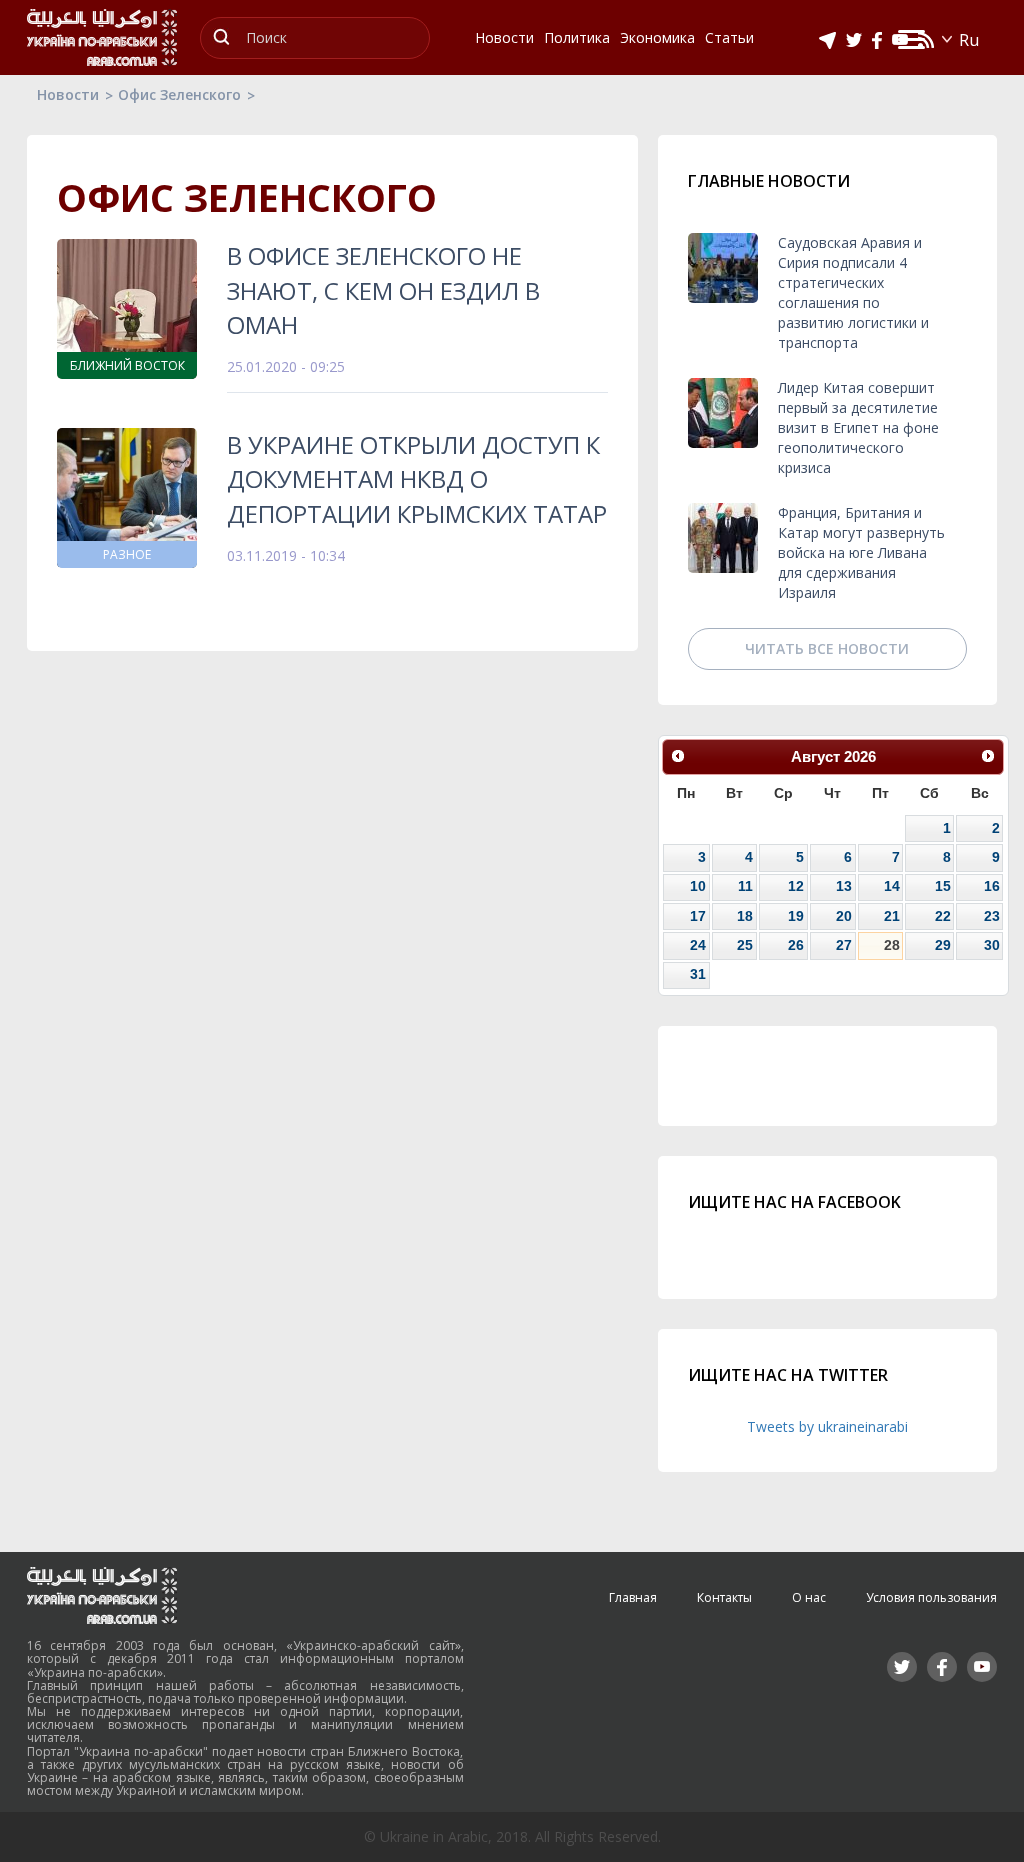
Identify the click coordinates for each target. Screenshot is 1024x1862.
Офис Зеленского (179, 94)
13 (844, 886)
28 (892, 945)
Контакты (724, 1597)
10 (698, 886)
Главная (633, 1597)
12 (796, 886)
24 (698, 945)
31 (698, 974)
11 (745, 886)
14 (892, 886)
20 (844, 916)
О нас (809, 1597)
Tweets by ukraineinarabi (827, 1426)
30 (992, 945)
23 (992, 916)
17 (698, 916)
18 (745, 916)
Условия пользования (931, 1597)
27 (844, 945)
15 (943, 886)
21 (892, 916)
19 (796, 916)
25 (745, 945)
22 (943, 916)
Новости (68, 94)
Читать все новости (827, 648)
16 (992, 886)
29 (943, 945)
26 (796, 945)
